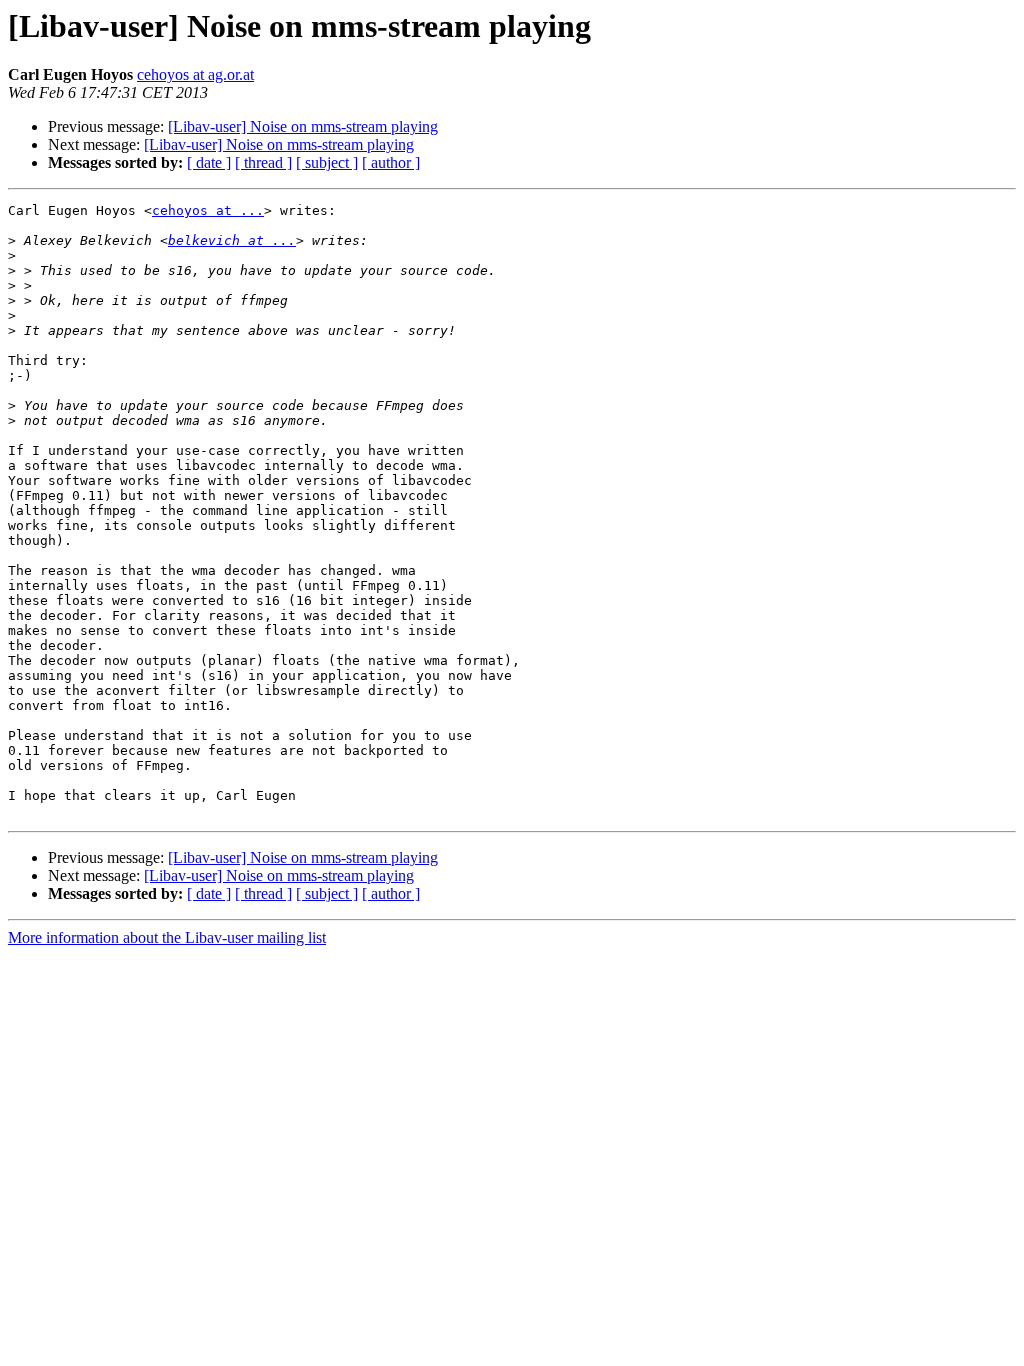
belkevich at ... (232, 240)
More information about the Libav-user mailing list (167, 937)
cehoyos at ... (208, 210)
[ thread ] (263, 162)
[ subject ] (327, 162)
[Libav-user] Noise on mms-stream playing (303, 126)
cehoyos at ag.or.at (195, 74)
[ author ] (391, 162)
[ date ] (209, 162)
